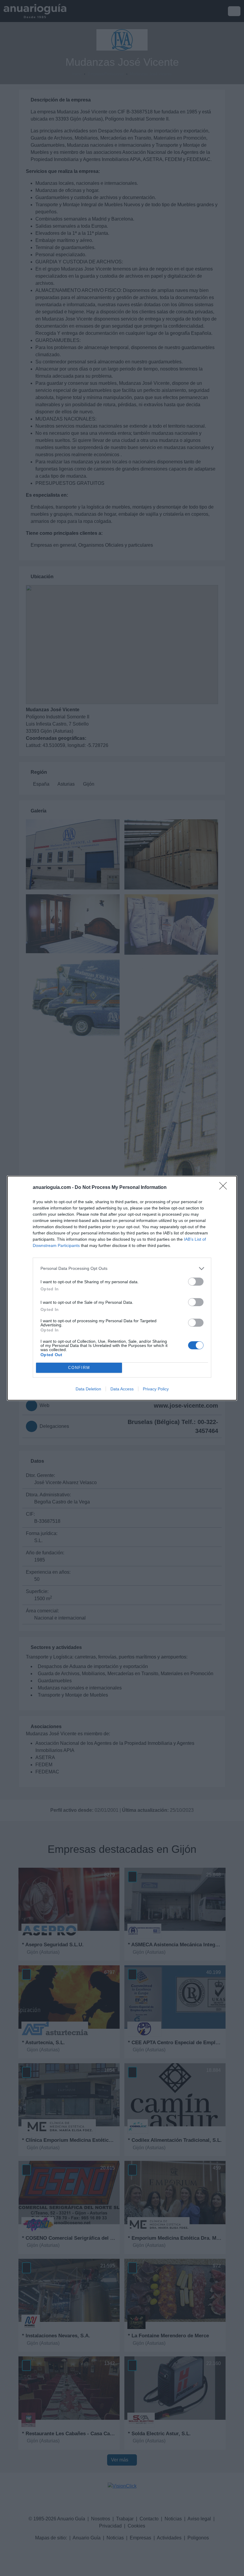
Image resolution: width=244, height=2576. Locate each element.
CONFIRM (79, 1368)
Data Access (122, 1389)
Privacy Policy (156, 1389)
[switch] (196, 1282)
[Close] (225, 1188)
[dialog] (122, 1288)
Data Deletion (88, 1389)
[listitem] (122, 1269)
